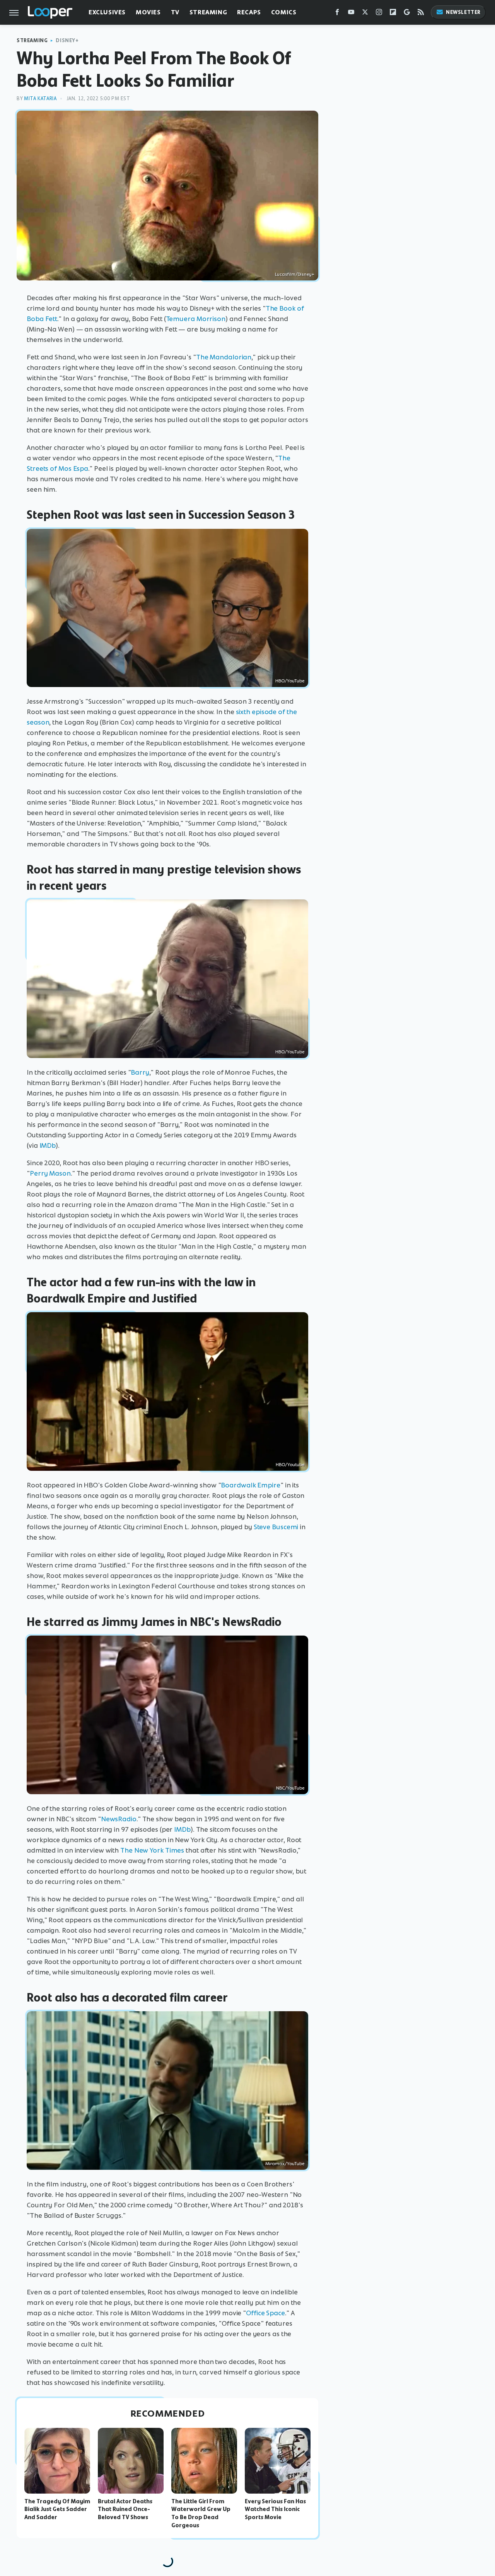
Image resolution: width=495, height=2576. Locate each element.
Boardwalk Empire (250, 1485)
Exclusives (107, 12)
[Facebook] (337, 14)
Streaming (208, 12)
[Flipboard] (393, 14)
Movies (148, 12)
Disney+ (67, 40)
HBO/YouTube (290, 681)
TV (175, 12)
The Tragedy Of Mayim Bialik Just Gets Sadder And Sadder (57, 2509)
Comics (284, 12)
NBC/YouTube (290, 1788)
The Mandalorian (224, 357)
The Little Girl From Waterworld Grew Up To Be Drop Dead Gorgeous (201, 2513)
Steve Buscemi (276, 1527)
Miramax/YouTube (285, 2164)
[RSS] (421, 14)
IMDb (48, 1145)
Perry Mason (50, 1173)
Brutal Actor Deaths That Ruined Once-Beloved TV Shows (125, 2509)
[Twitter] (365, 14)
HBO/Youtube (290, 1465)
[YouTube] (351, 14)
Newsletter (463, 12)
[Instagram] (379, 14)
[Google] (407, 14)
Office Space (265, 2313)
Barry (140, 1072)
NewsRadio (119, 1819)
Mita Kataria (40, 98)
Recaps (249, 12)
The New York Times (152, 1850)
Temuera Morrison (196, 319)
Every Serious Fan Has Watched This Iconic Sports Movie (275, 2509)
